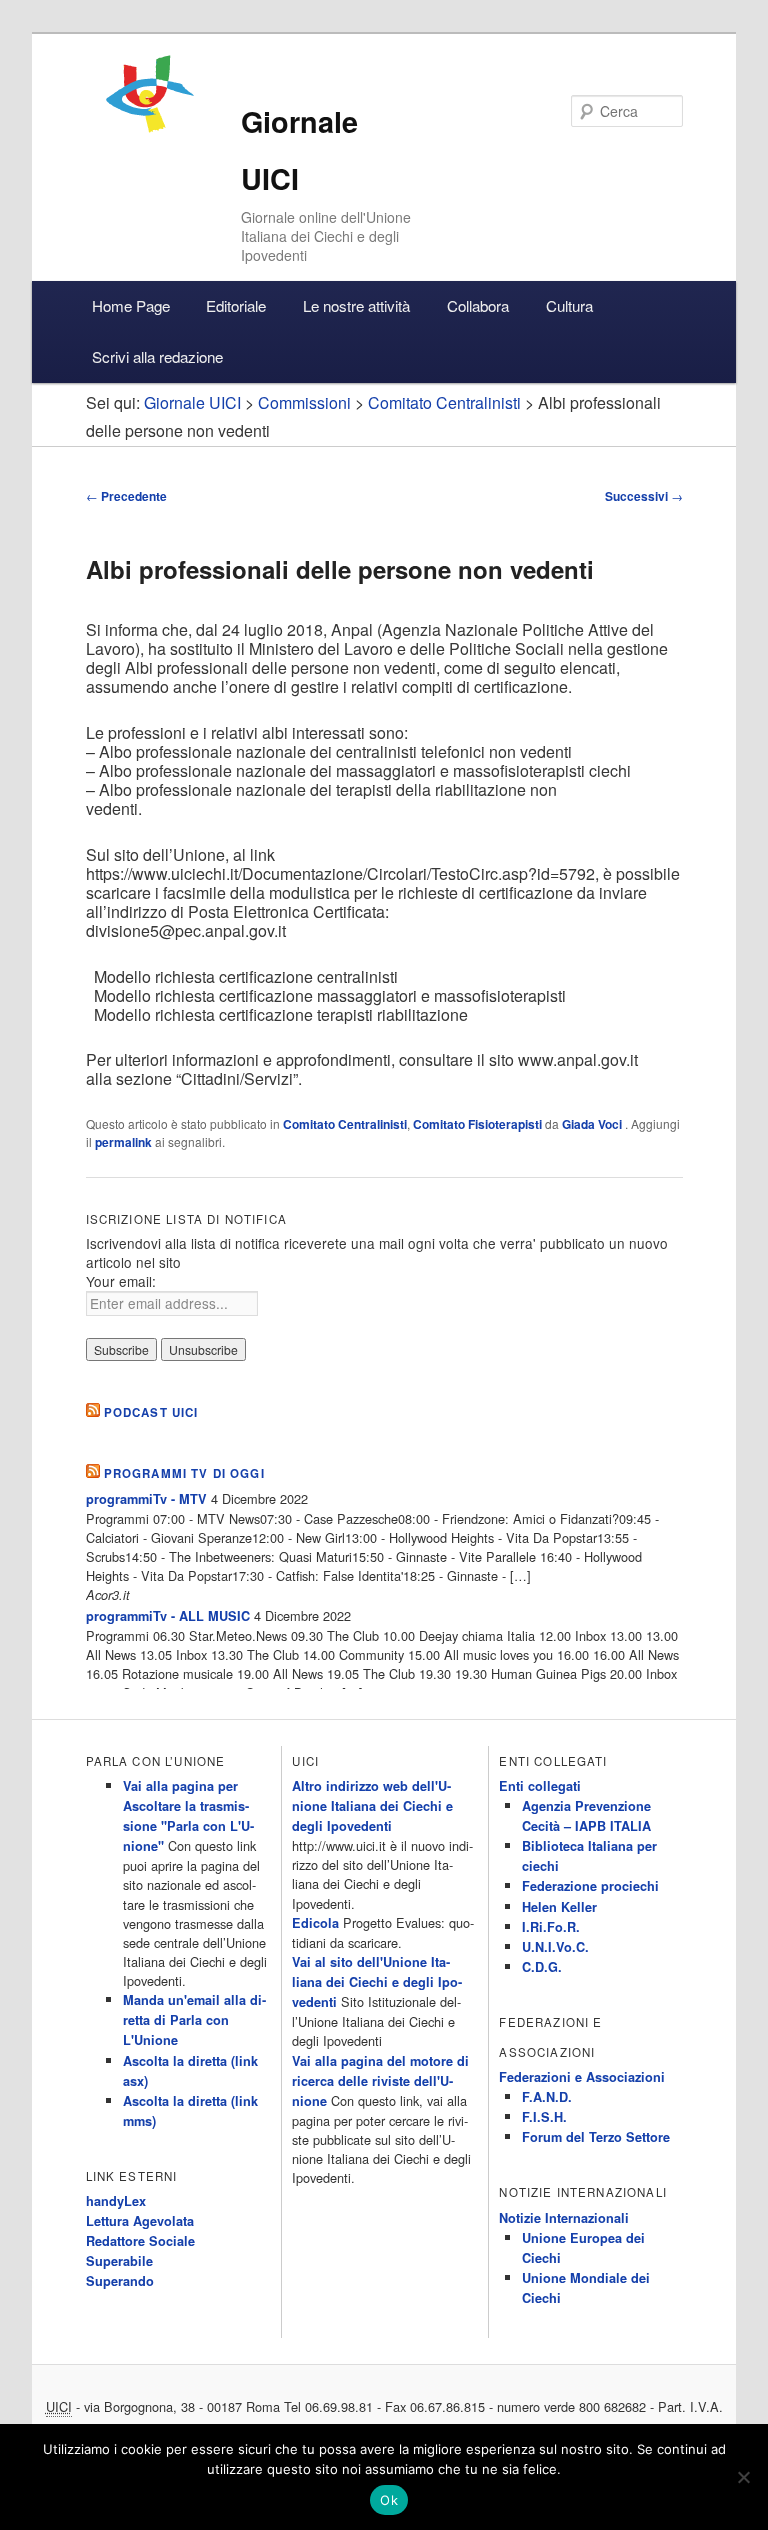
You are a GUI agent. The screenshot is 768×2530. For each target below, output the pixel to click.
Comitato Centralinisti (345, 1124)
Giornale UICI (192, 402)
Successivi (644, 496)
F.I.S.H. (544, 2117)
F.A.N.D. (547, 2097)
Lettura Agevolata (140, 2221)
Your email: (121, 1281)
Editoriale (236, 305)
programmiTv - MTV (146, 1499)
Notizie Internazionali (564, 2218)
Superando (120, 2281)
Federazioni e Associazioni (582, 2077)
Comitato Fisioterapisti (477, 1124)
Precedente (126, 496)
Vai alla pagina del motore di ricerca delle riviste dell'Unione (380, 2081)
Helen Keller (559, 1907)
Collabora (478, 305)
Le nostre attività (356, 305)
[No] (743, 2477)
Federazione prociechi (590, 1886)
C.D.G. (542, 1967)
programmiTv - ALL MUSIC (168, 1616)
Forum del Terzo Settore (596, 2137)
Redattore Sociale (140, 2241)
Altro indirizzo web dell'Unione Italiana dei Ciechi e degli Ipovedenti (372, 1806)
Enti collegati (540, 1786)
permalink (123, 1142)
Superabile (119, 2261)
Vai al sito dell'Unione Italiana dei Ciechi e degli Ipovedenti (377, 1982)
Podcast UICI (151, 1412)
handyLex (116, 2201)
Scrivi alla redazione (157, 356)
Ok (389, 2500)
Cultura (569, 305)
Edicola (315, 1923)
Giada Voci (593, 1124)
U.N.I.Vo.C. (555, 1947)
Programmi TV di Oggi (184, 1473)
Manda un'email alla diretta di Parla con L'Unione (194, 2020)
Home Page (131, 305)
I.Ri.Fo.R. (551, 1927)
